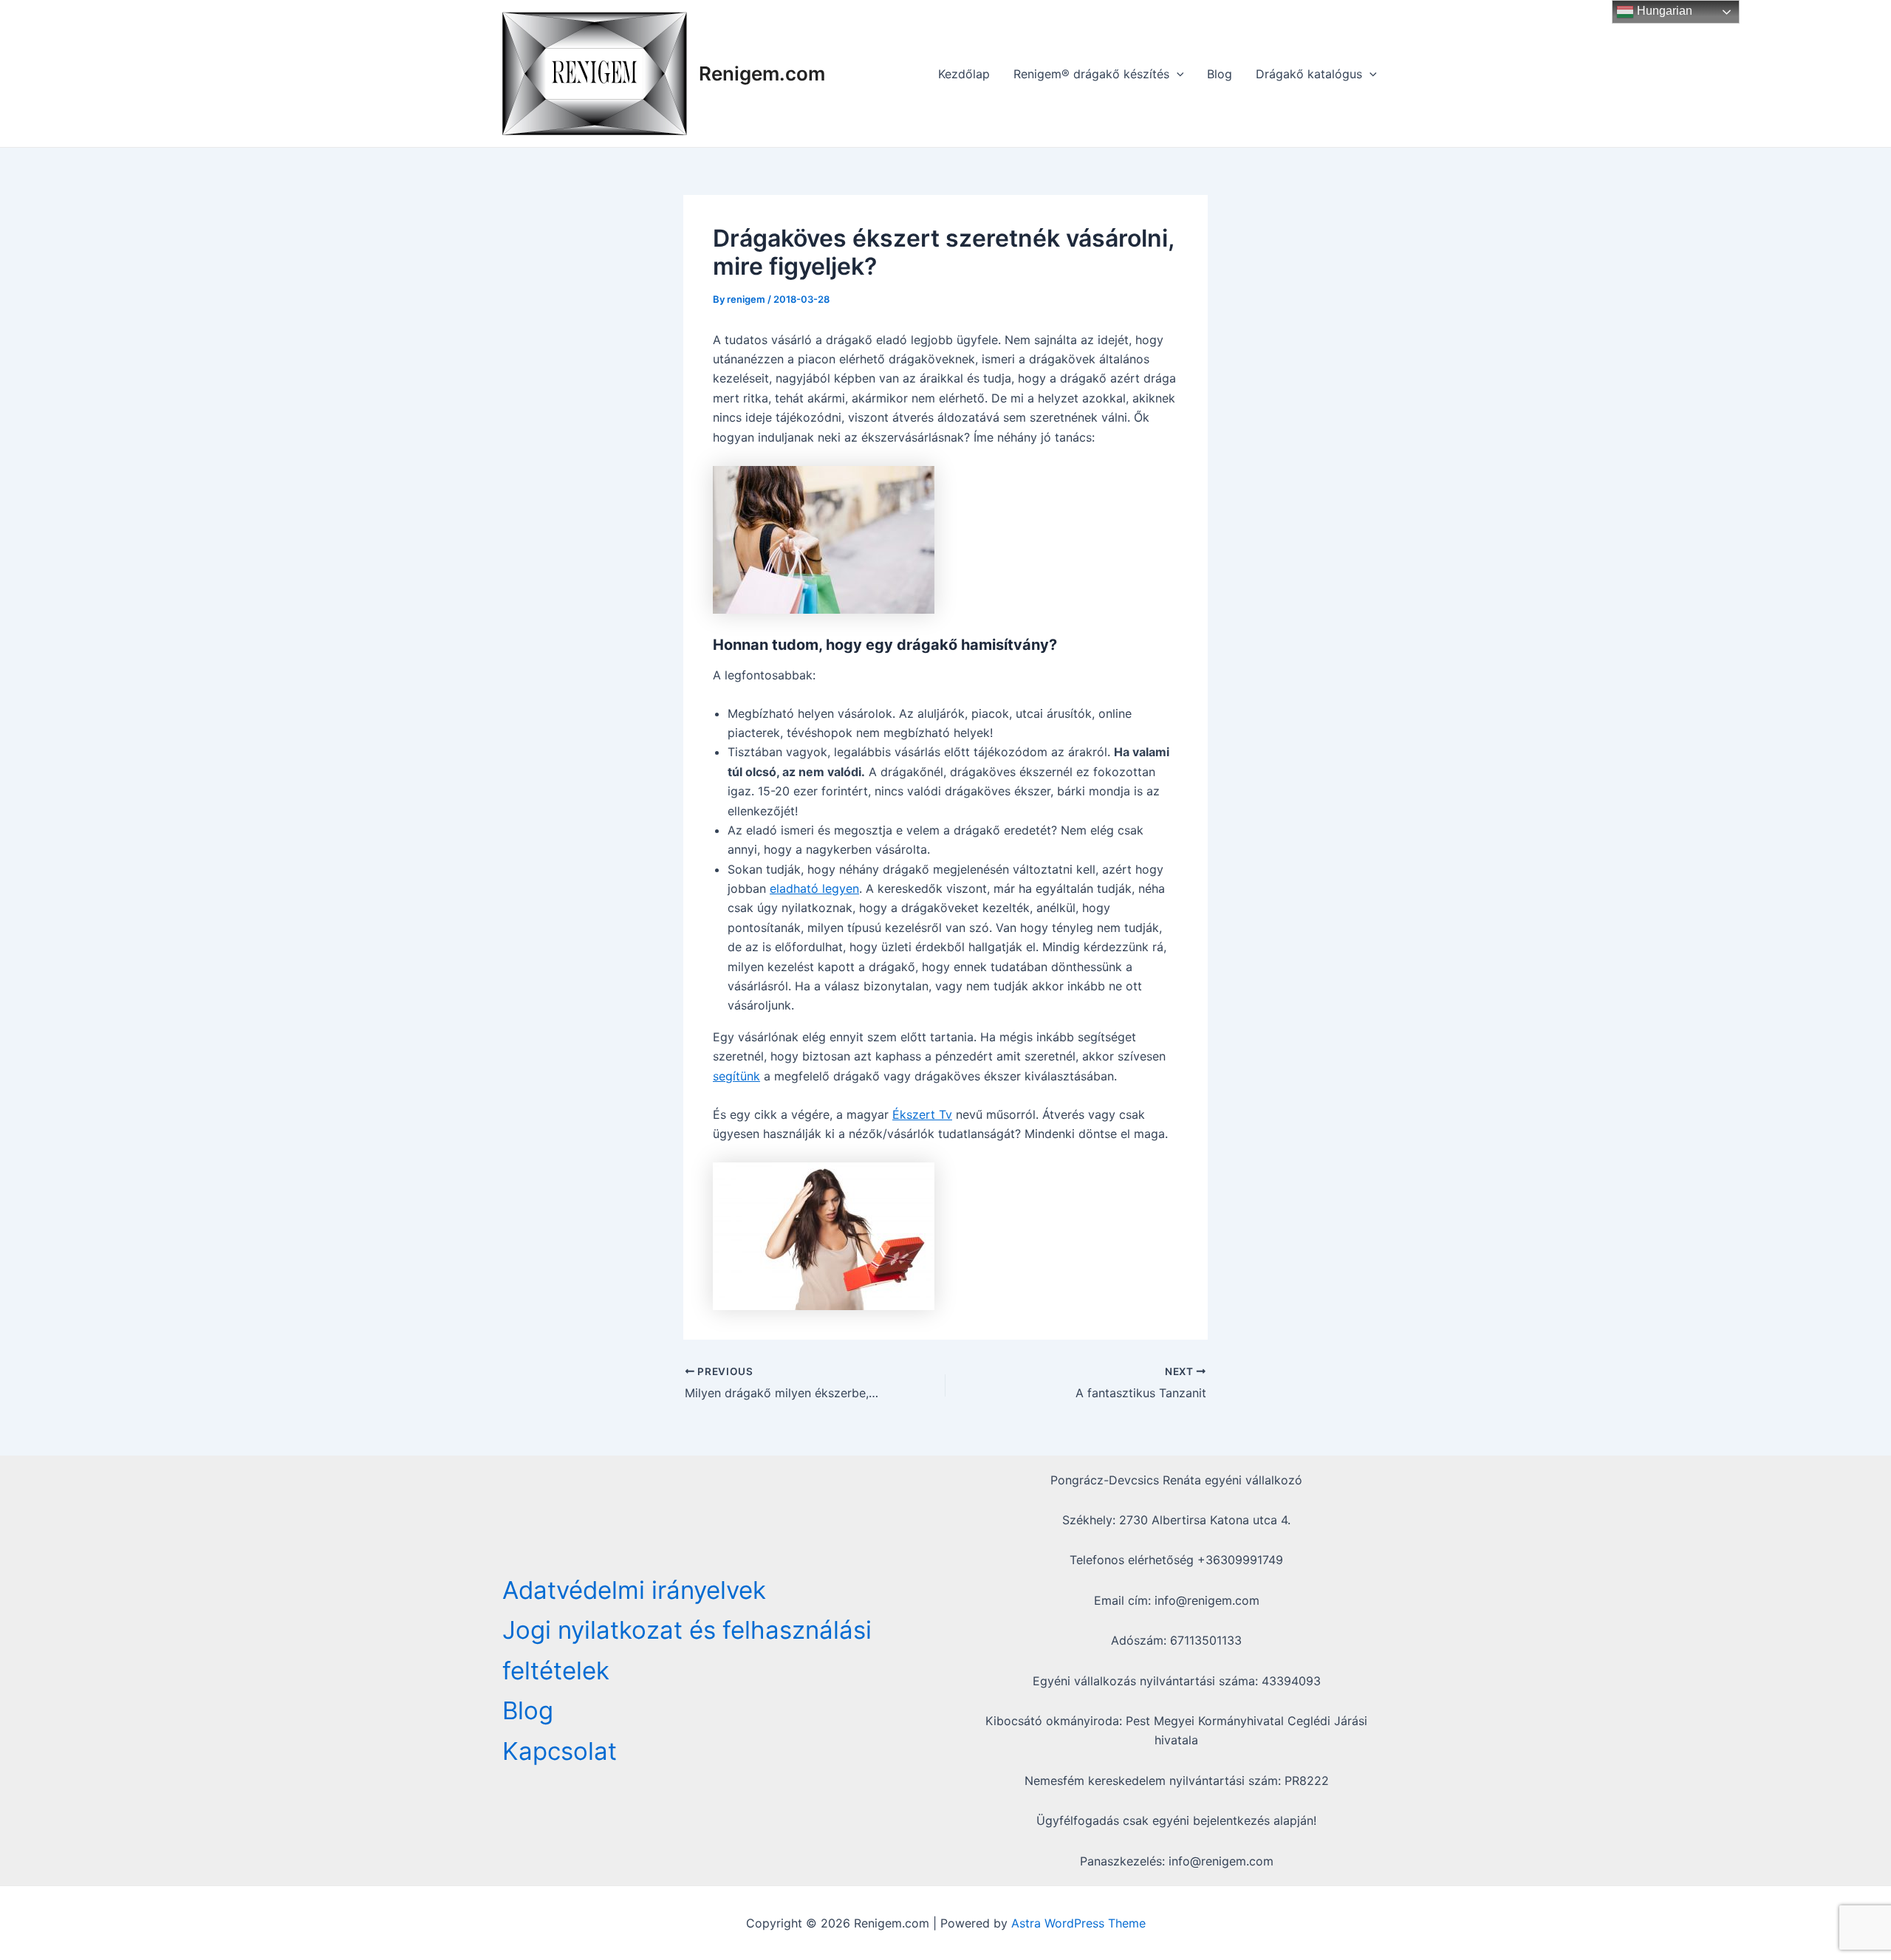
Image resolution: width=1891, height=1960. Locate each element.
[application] (1177, 74)
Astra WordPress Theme (1078, 1923)
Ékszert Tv (922, 1114)
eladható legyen (814, 888)
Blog (1220, 74)
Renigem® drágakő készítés (1091, 74)
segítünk (736, 1076)
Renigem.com (762, 73)
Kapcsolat (560, 1751)
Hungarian (1663, 11)
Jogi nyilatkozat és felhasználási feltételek (687, 1650)
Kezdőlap (964, 74)
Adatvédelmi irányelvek (634, 1590)
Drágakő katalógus (1309, 74)
